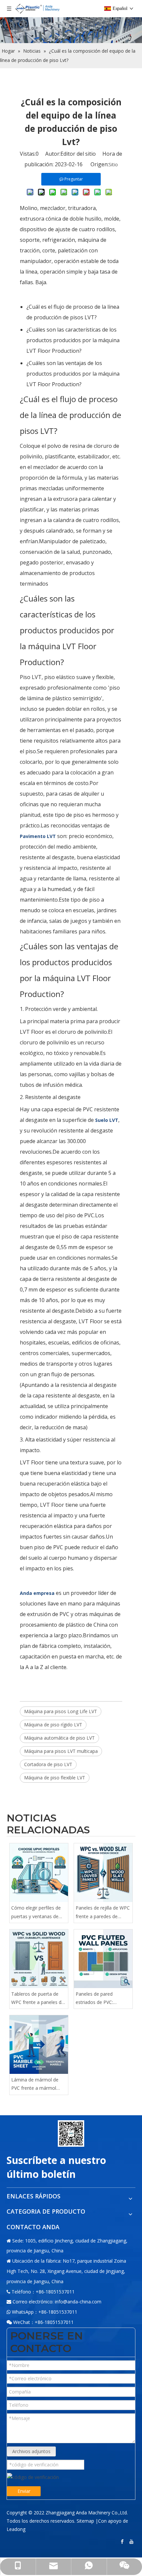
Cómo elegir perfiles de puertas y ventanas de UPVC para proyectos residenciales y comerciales (36, 1912)
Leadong (16, 2529)
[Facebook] (123, 2542)
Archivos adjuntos (31, 2451)
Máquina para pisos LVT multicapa (61, 1751)
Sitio (113, 164)
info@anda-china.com (78, 2302)
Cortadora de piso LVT (48, 1764)
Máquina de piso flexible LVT (55, 1778)
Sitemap (85, 2521)
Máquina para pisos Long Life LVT (61, 1711)
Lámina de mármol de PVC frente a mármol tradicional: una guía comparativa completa (35, 2084)
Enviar (24, 2491)
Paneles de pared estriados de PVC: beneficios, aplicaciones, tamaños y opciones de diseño (102, 1998)
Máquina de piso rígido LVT (53, 1725)
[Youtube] (132, 2542)
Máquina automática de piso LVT (59, 1738)
